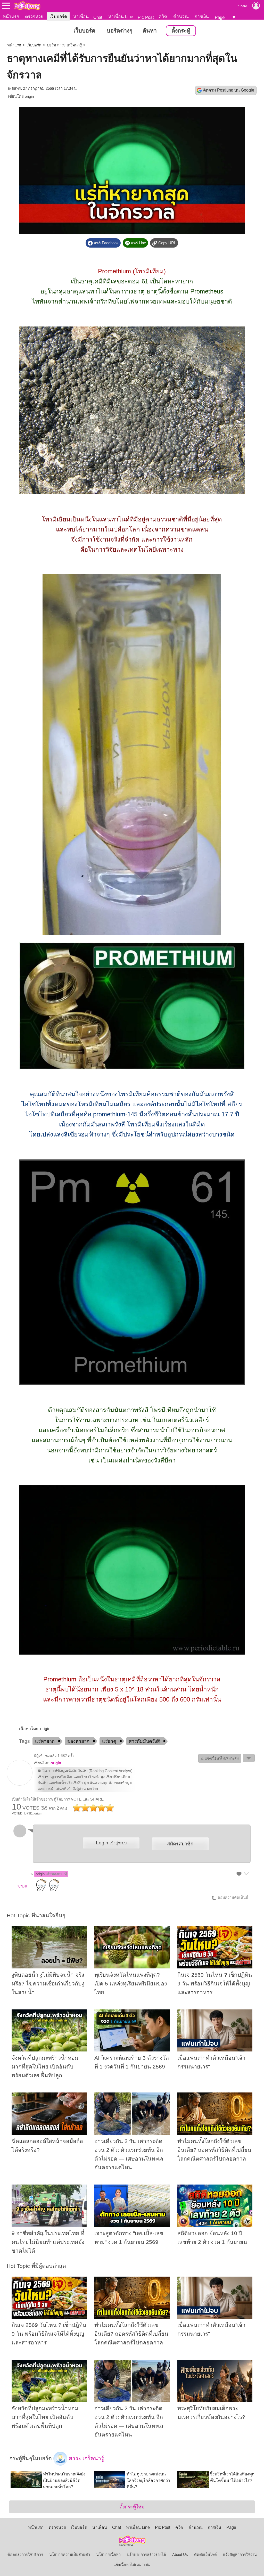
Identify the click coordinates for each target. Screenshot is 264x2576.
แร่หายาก (45, 1741)
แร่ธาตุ (109, 1741)
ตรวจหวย (34, 17)
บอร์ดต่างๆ (119, 31)
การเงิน (202, 17)
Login (111, 1843)
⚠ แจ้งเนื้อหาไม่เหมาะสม (220, 1758)
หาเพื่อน (81, 17)
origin (29, 96)
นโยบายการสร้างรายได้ (146, 2555)
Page (220, 17)
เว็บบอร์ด (58, 17)
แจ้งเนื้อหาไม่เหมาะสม (132, 2565)
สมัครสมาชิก (180, 1844)
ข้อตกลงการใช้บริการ (25, 2555)
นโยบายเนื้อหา (108, 2555)
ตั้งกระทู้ (181, 31)
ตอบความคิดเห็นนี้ (232, 1898)
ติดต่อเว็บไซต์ (205, 2555)
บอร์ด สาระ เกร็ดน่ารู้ (64, 45)
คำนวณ (181, 17)
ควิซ (163, 17)
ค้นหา (150, 31)
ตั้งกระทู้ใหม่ (132, 2507)
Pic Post (146, 17)
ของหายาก (78, 1741)
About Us (180, 2555)
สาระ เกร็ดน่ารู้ (86, 2458)
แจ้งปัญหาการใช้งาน (240, 2555)
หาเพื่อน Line (121, 17)
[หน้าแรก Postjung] (27, 6)
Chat (98, 17)
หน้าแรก (11, 17)
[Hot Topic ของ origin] (20, 1784)
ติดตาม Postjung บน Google (229, 90)
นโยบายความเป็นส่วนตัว (70, 2555)
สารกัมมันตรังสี (144, 1741)
